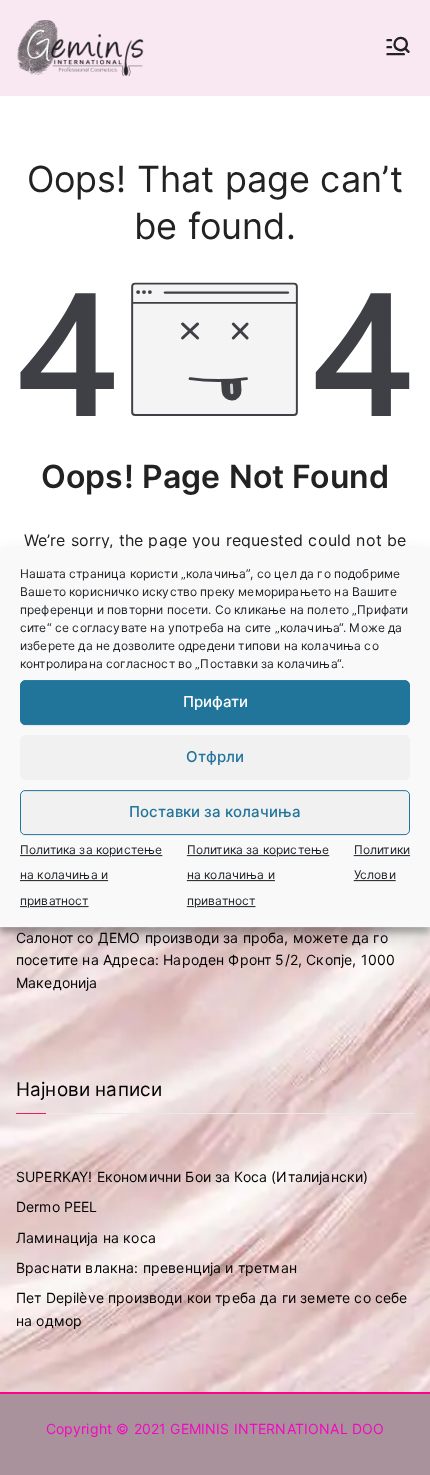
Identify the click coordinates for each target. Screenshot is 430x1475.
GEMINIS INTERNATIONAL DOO (277, 1428)
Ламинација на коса (86, 1237)
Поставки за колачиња (215, 811)
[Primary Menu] (398, 48)
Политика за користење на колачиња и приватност (91, 875)
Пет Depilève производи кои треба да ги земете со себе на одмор (211, 1308)
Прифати (215, 701)
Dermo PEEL (57, 1206)
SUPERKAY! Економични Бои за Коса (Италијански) (192, 1176)
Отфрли (215, 756)
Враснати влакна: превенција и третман (156, 1267)
